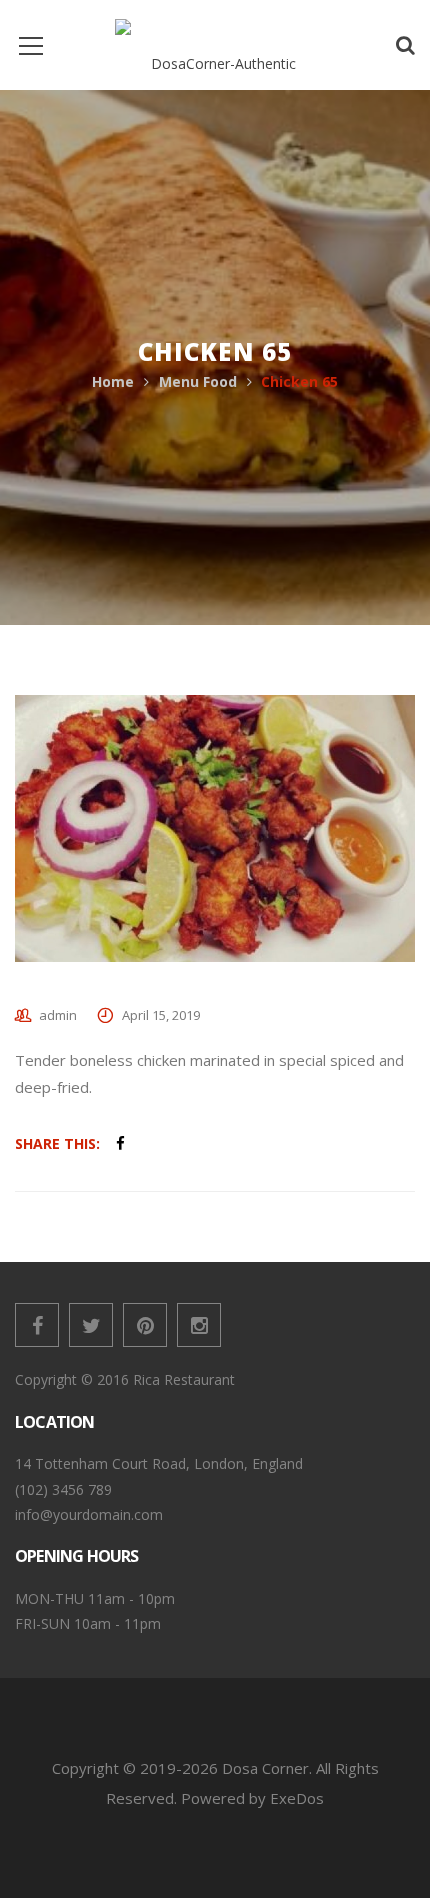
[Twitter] (91, 1325)
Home (113, 381)
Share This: (57, 1143)
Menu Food (198, 381)
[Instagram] (199, 1325)
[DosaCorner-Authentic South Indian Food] (215, 44)
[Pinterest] (145, 1325)
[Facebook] (37, 1325)
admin (58, 1015)
